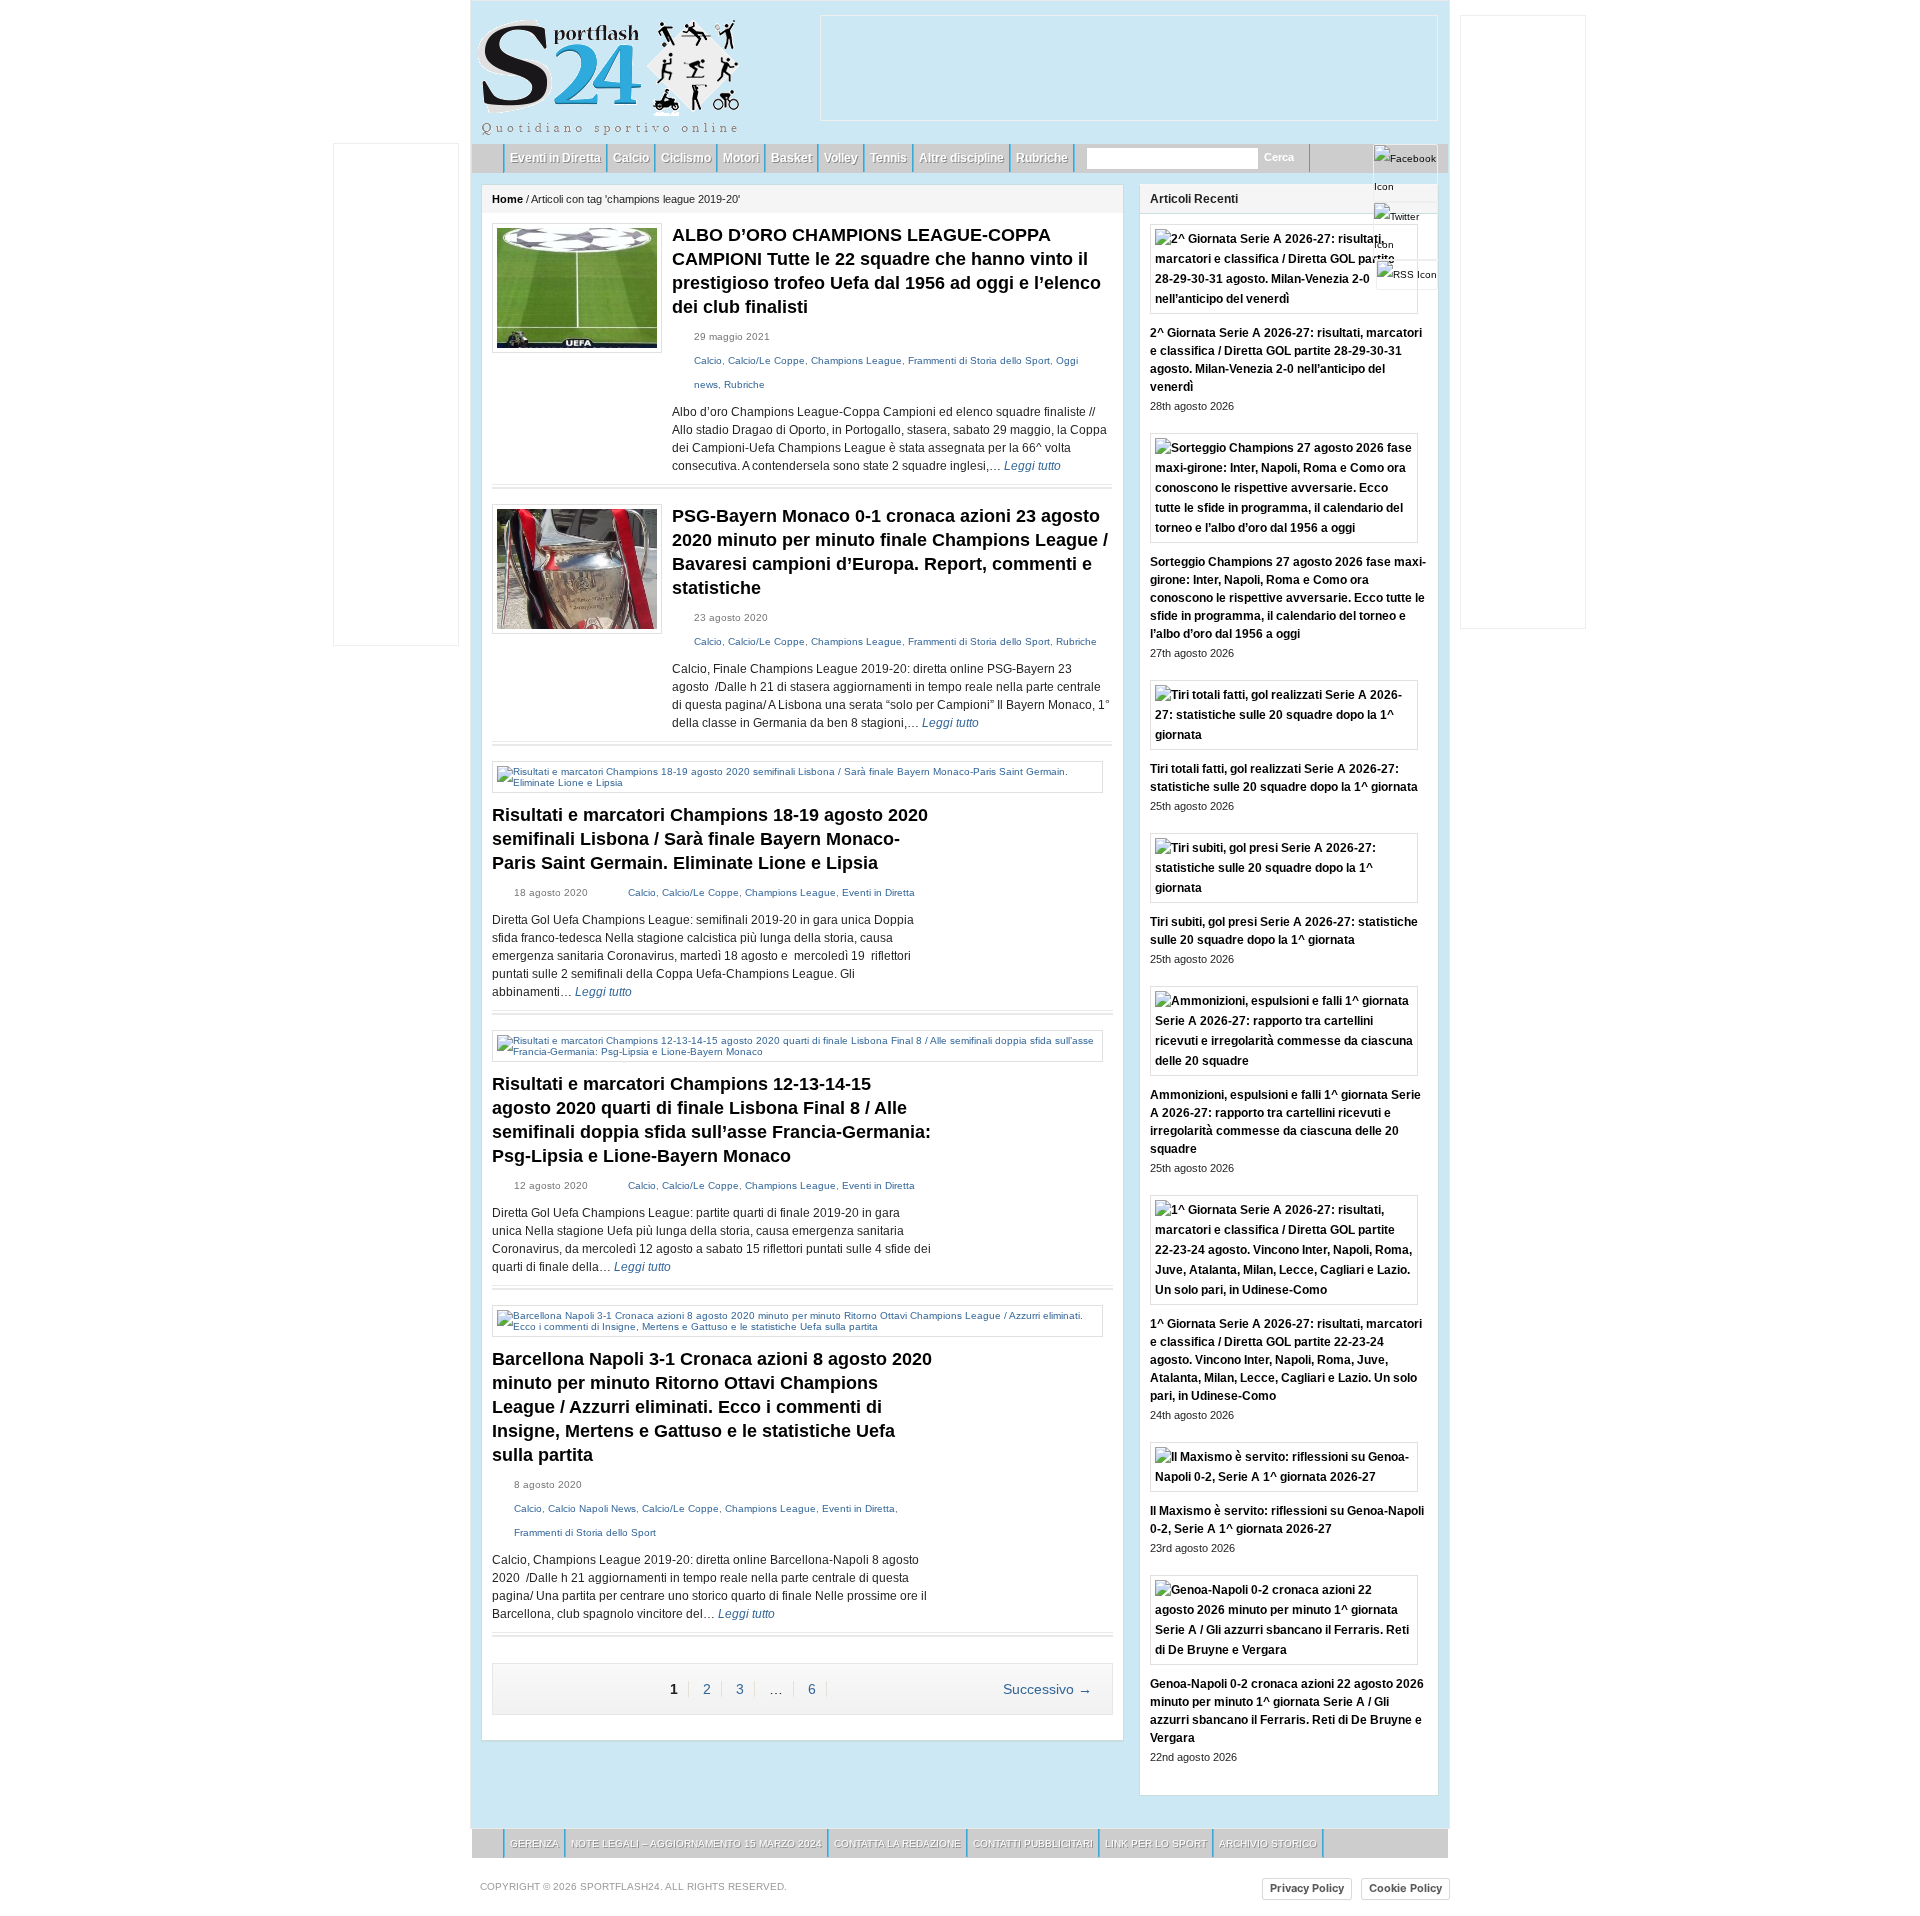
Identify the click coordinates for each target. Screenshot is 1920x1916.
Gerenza (534, 1843)
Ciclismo (686, 158)
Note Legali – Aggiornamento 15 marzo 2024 (696, 1843)
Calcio (631, 158)
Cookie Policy (1405, 1888)
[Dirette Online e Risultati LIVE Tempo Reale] (609, 74)
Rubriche (1042, 158)
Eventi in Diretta (555, 158)
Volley (841, 158)
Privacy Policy (1307, 1888)
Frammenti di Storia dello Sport (979, 360)
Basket (791, 158)
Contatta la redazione (897, 1843)
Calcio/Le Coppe (766, 360)
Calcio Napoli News (592, 1508)
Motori (741, 158)
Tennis (888, 158)
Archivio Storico (1268, 1843)
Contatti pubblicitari (1033, 1843)
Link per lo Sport (1156, 1843)
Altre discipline (961, 158)
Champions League (856, 360)
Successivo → (1047, 1689)
